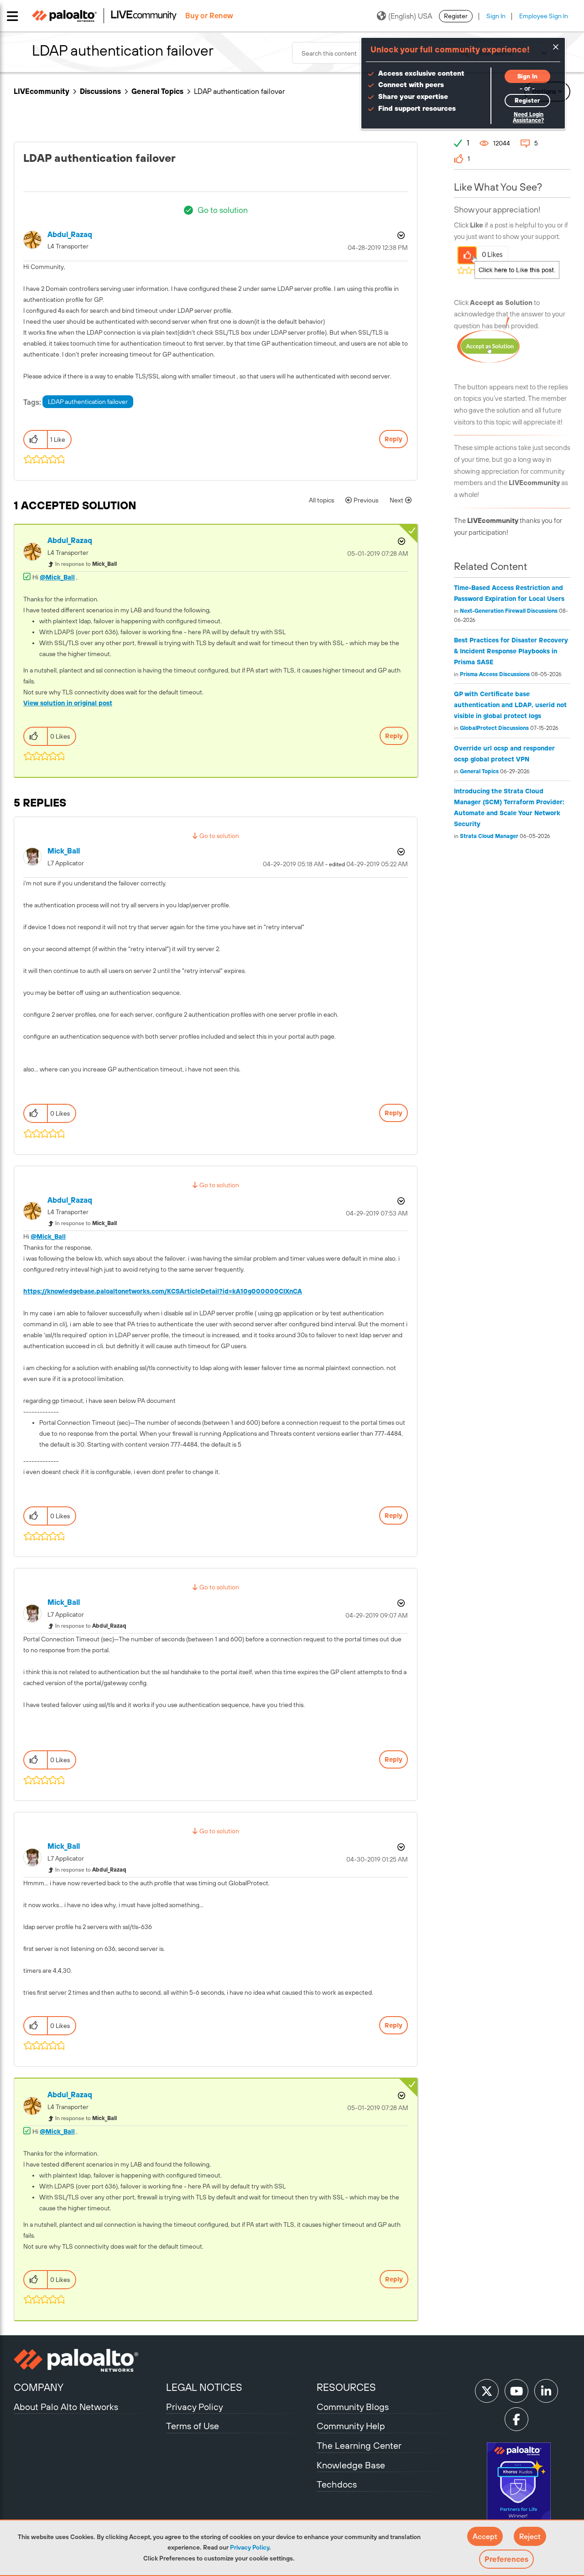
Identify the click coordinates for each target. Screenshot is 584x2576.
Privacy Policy (250, 2547)
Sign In (496, 16)
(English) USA (410, 16)
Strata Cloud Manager (489, 836)
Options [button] (400, 235)
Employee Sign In (544, 16)
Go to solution (223, 210)
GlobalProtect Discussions (494, 728)
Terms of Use (193, 2426)
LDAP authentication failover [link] (239, 91)
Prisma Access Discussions (495, 674)
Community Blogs (353, 2407)
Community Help (351, 2426)
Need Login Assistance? (528, 117)
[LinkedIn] (546, 2391)
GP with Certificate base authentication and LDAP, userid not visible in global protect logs (510, 705)
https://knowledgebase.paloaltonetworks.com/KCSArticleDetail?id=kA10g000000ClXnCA (163, 1291)
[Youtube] (516, 2391)
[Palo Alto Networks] (89, 2360)
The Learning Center (359, 2445)
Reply (394, 439)
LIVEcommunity (42, 91)
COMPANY (39, 2387)
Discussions (100, 91)
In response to (86, 564)
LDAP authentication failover (88, 402)
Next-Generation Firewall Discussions (509, 611)
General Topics (157, 91)
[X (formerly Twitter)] (487, 2391)
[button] (485, 2536)
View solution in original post (68, 703)
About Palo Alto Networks (66, 2407)
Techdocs (337, 2484)
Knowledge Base (351, 2465)
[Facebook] (516, 2419)
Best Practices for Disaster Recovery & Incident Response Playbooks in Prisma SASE (511, 651)
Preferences (506, 2559)
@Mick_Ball (57, 577)
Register (456, 16)
